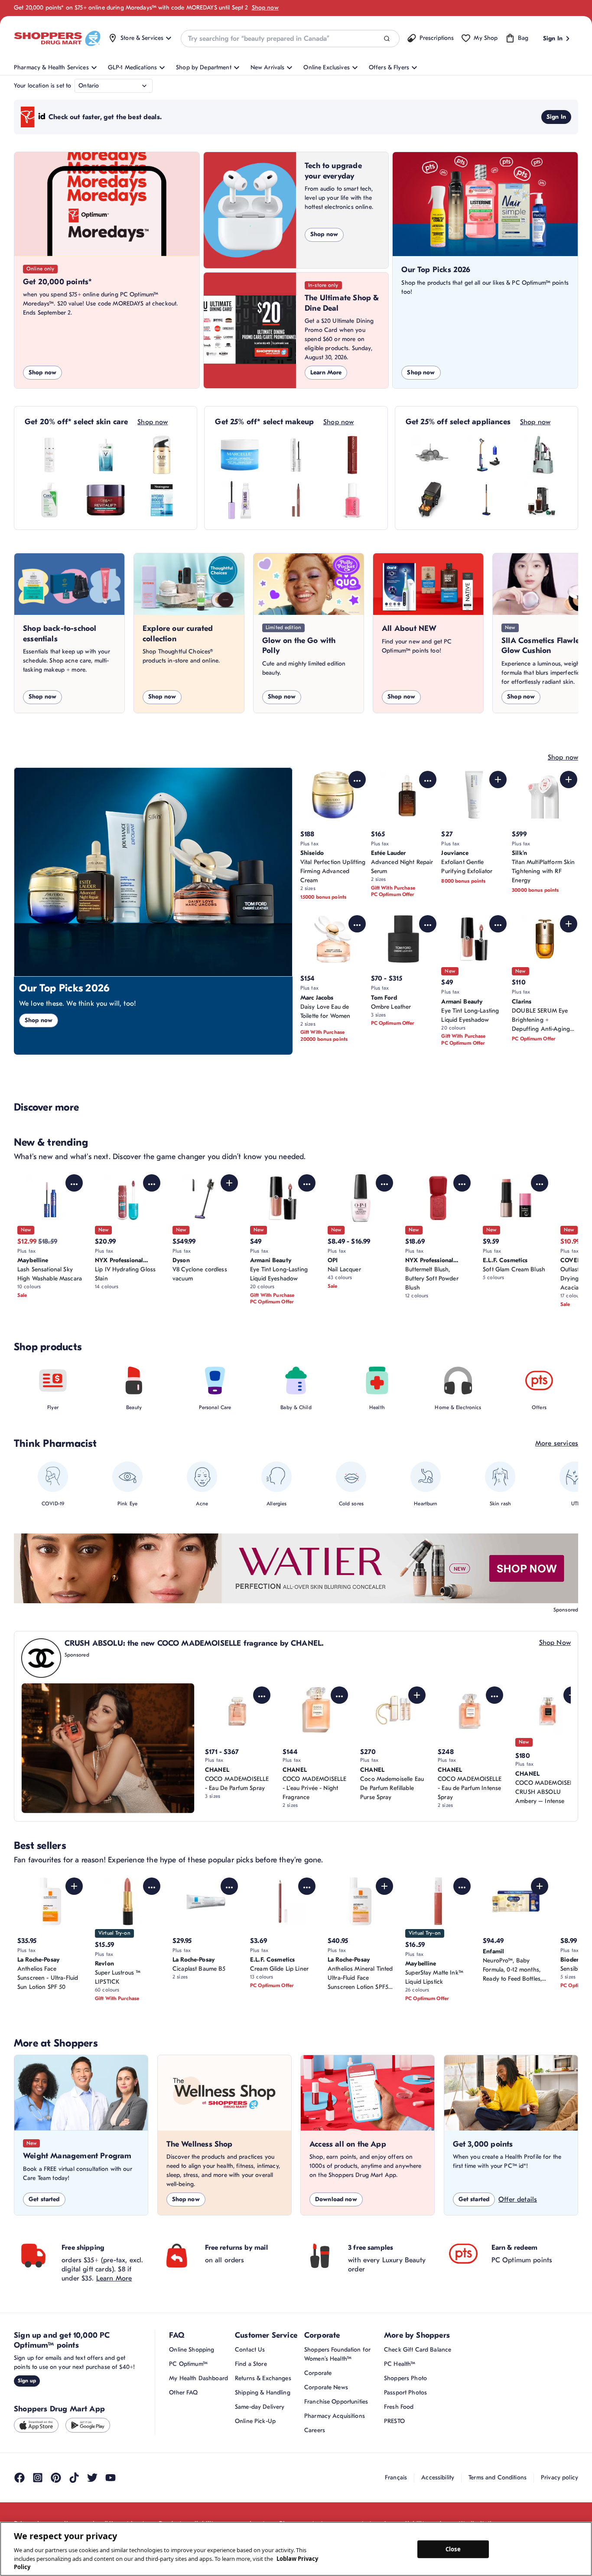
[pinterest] (56, 2478)
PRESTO (394, 2421)
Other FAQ (183, 2392)
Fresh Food (399, 2407)
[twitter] (92, 2478)
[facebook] (20, 2478)
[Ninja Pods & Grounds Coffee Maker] (543, 500)
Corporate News (326, 2387)
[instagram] (38, 2478)
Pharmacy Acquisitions (335, 2416)
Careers (315, 2430)
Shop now (265, 8)
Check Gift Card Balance (418, 2350)
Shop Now (555, 1643)
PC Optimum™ (188, 2364)
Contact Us (250, 2350)
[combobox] (290, 39)
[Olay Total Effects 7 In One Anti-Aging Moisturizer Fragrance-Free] (162, 455)
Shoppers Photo (405, 2378)
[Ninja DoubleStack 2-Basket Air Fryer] (430, 500)
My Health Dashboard (198, 2378)
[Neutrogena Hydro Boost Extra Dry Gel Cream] (162, 500)
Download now (336, 2199)
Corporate (318, 2373)
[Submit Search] (387, 39)
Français (396, 2477)
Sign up (27, 2381)
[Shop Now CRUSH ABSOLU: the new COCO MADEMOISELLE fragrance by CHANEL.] (108, 1748)
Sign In (556, 117)
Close (453, 2549)
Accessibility (438, 2477)
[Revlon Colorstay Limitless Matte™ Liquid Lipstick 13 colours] (352, 455)
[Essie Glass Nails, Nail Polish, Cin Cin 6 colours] (352, 500)
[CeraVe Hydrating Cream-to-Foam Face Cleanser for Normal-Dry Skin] (49, 500)
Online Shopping (192, 2350)
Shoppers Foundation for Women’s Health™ (337, 2354)
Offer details (518, 2199)
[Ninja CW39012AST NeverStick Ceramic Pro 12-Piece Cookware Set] (430, 455)
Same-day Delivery (260, 2407)
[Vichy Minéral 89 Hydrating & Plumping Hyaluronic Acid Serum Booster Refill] (106, 455)
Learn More (326, 372)
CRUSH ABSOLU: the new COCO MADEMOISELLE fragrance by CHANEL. (194, 1643)
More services (557, 1443)
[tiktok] (74, 2478)
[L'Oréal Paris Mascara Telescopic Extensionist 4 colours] (296, 455)
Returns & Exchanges (263, 2378)
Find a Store (251, 2364)
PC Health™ (400, 2364)
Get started (44, 2199)
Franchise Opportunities (336, 2402)
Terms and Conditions (498, 2477)
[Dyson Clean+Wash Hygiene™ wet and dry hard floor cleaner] (486, 455)
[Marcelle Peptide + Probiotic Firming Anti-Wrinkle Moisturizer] (240, 455)
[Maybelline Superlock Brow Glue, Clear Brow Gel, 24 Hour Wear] (240, 500)
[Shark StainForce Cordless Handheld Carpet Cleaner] (543, 455)
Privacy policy (559, 2477)
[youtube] (111, 2478)
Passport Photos (405, 2392)
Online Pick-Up (255, 2421)
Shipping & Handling (263, 2392)
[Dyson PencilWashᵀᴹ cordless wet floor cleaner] (486, 500)
